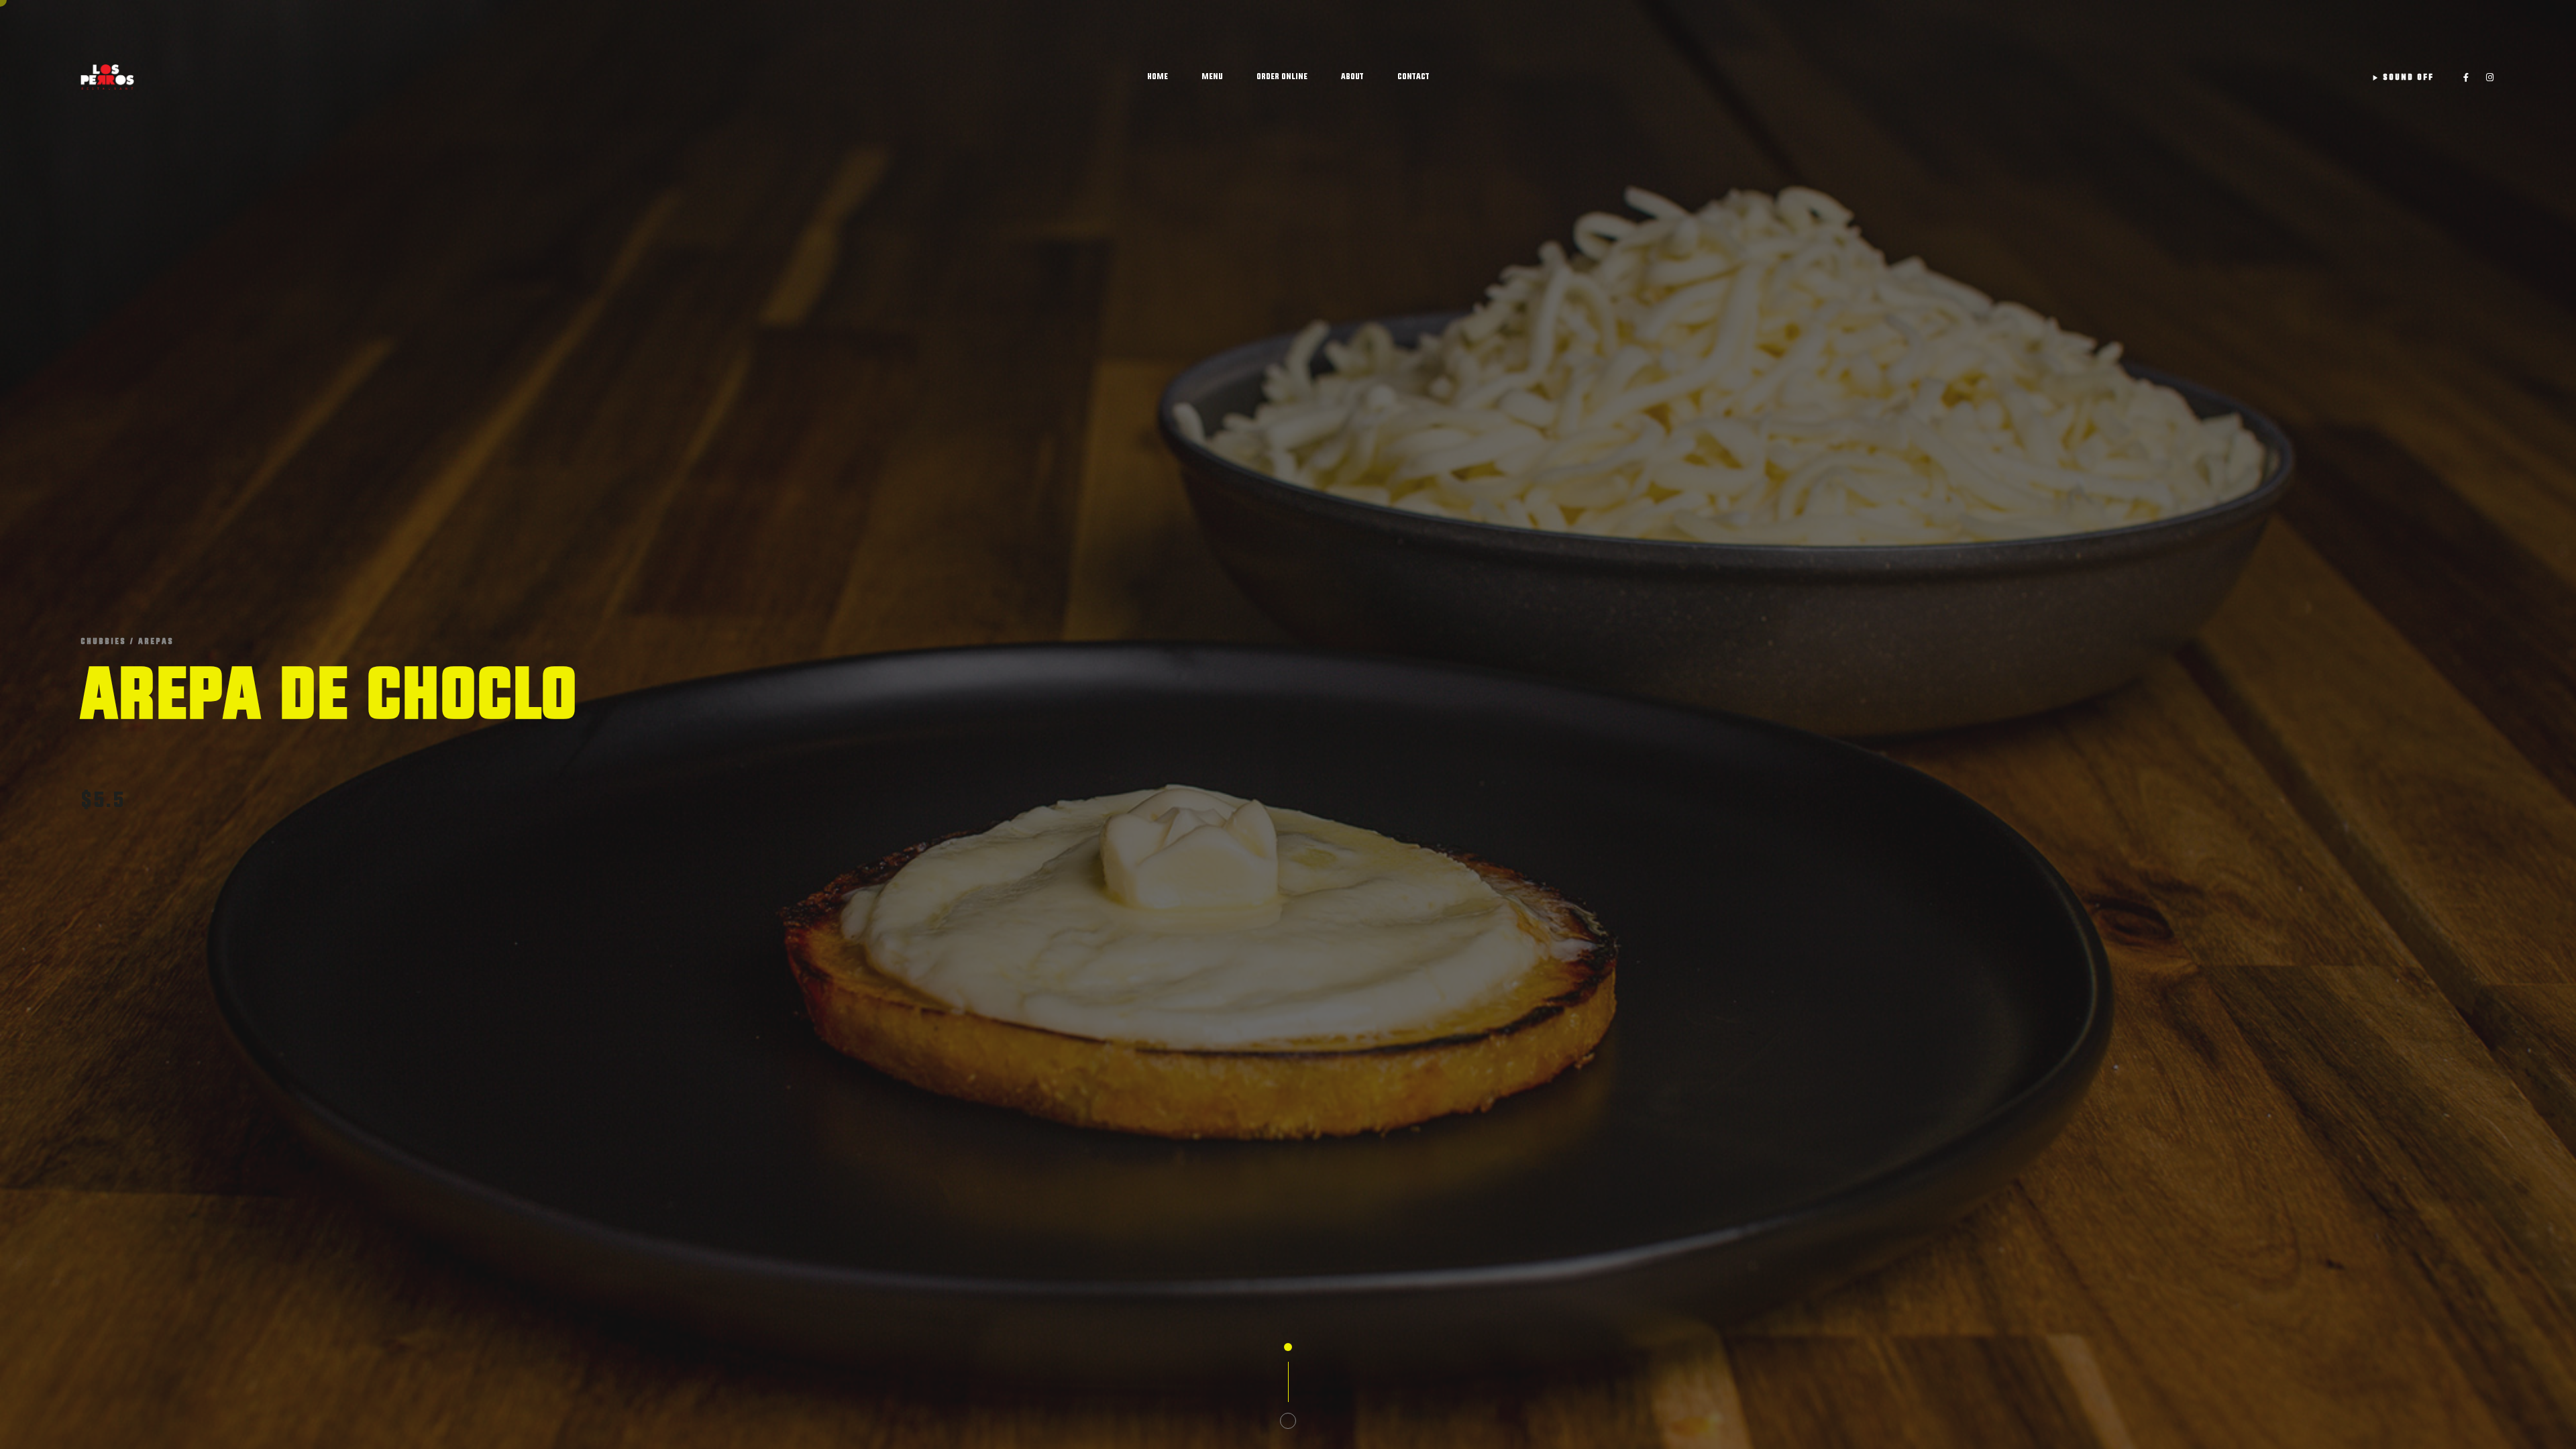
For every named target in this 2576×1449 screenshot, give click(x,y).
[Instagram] (2490, 77)
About (1352, 76)
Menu (1212, 76)
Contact (1413, 76)
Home (1158, 76)
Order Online (1282, 76)
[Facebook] (2466, 77)
